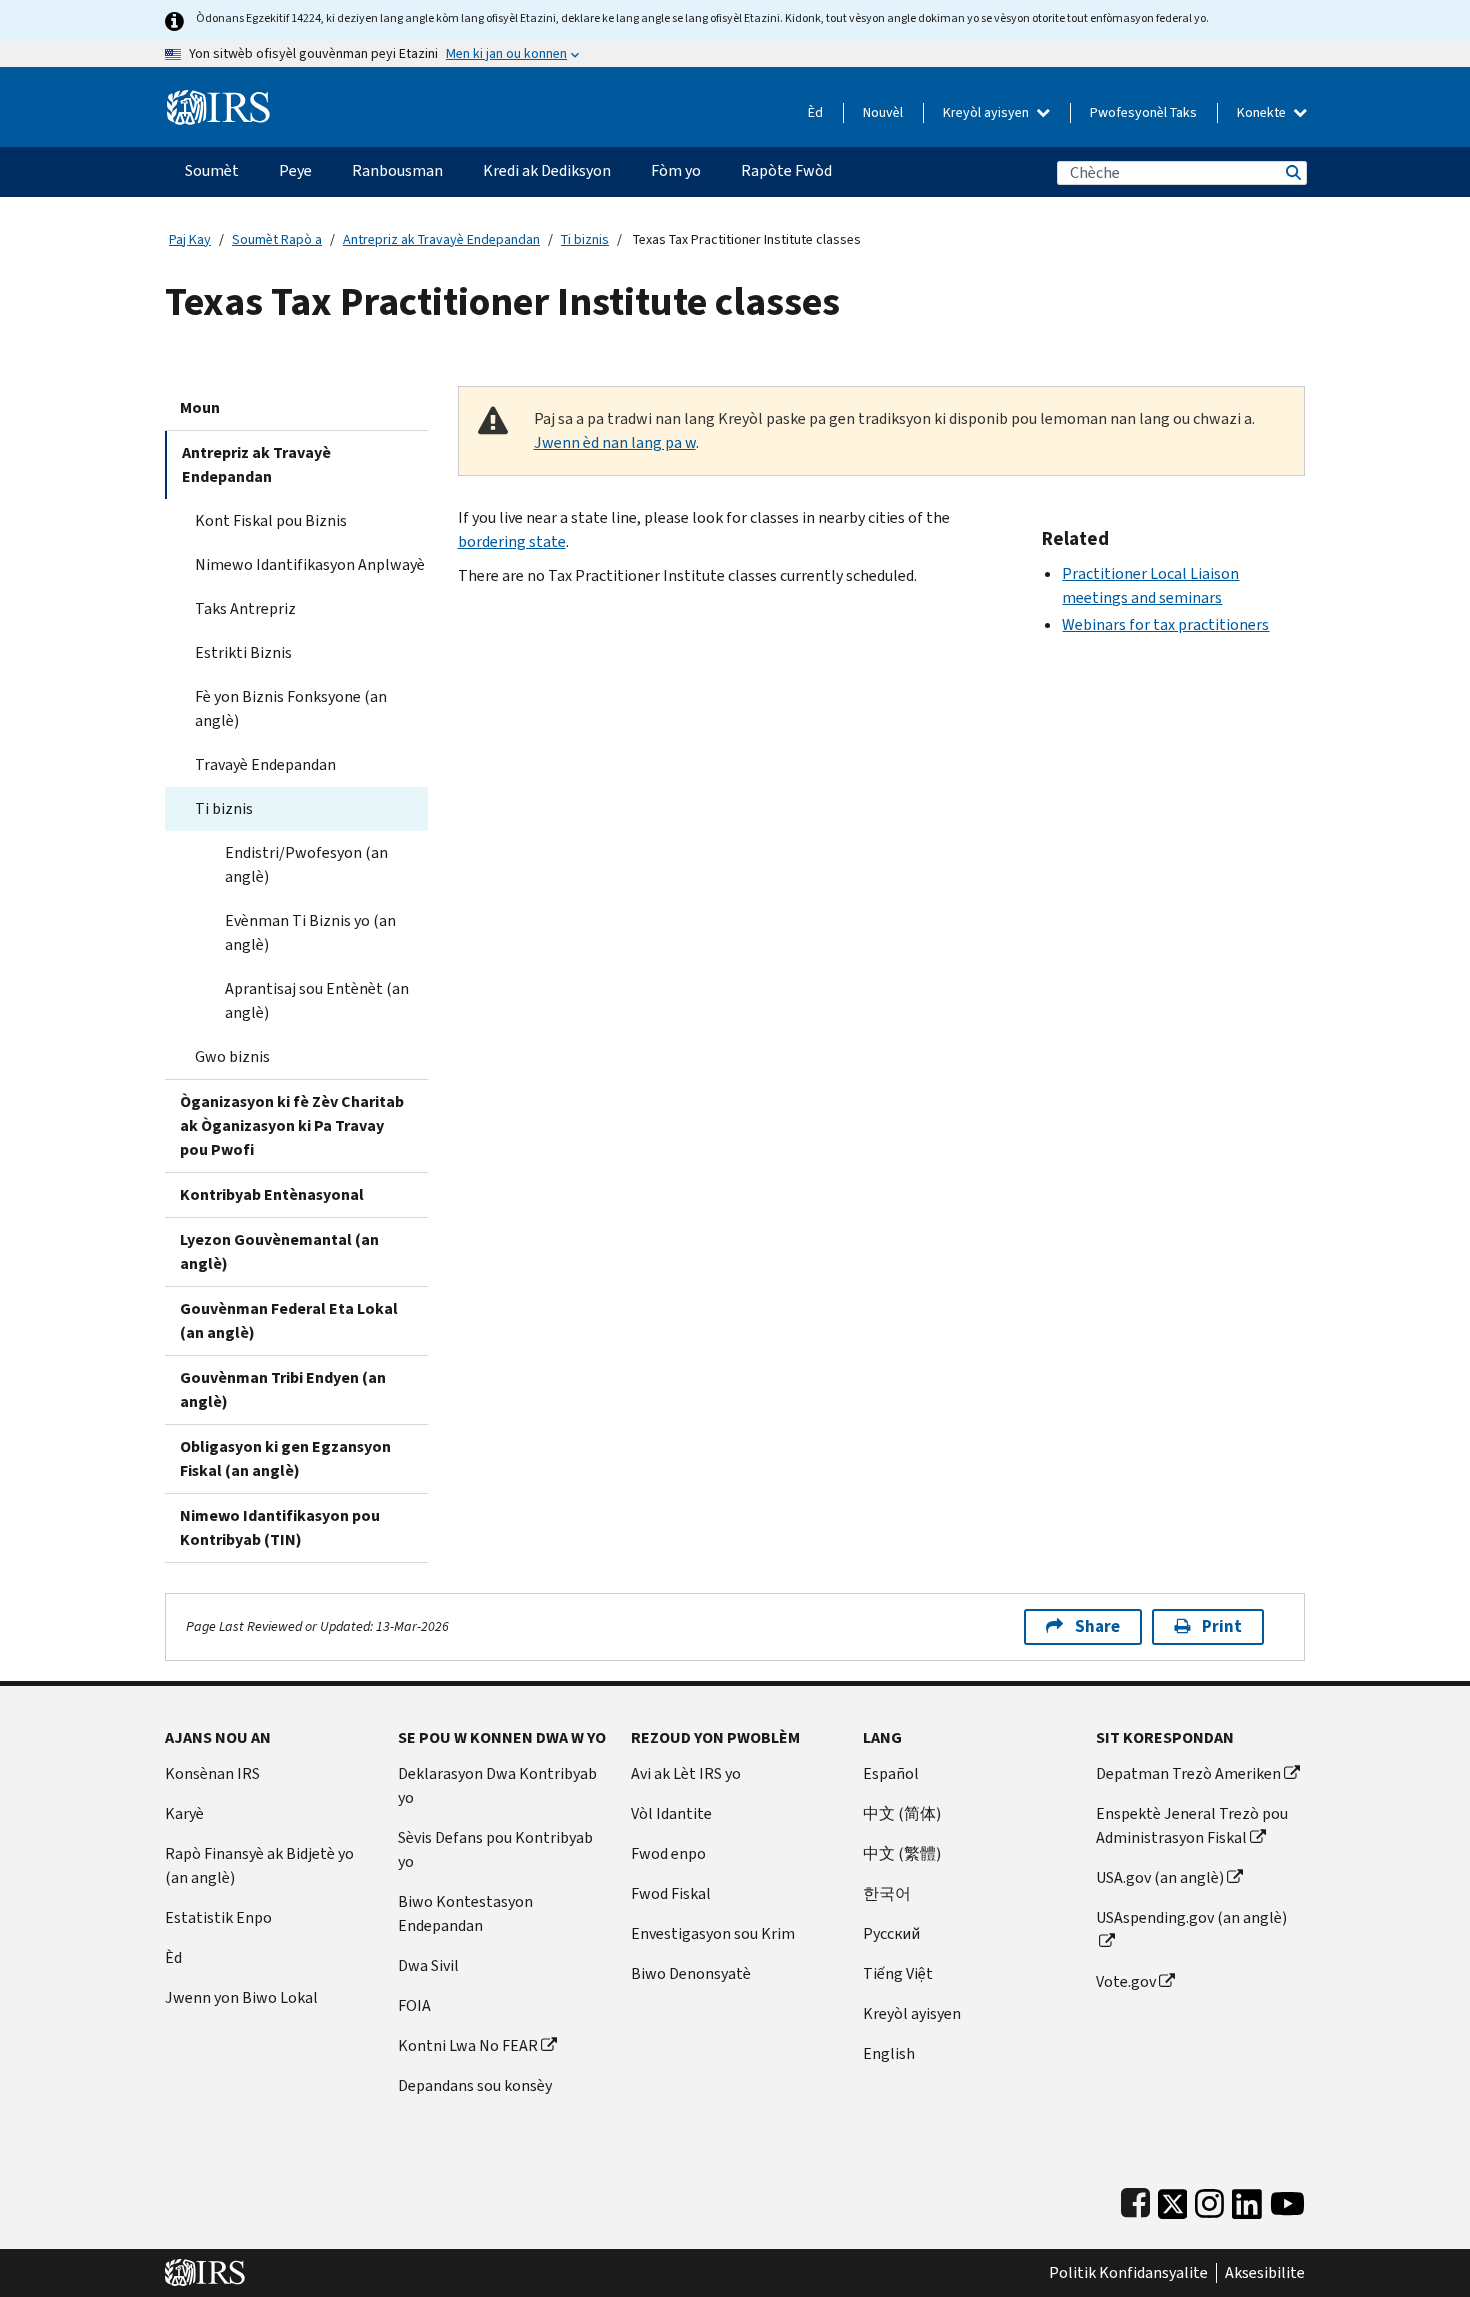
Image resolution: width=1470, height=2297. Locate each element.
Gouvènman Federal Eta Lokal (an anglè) (289, 1320)
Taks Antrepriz (245, 608)
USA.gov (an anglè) (1160, 1877)
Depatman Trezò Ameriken (1188, 1773)
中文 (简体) (902, 1813)
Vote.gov (1126, 1981)
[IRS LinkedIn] (1247, 2199)
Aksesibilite (1265, 2273)
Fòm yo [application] (676, 170)
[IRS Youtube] (1287, 2199)
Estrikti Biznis (243, 652)
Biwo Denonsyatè (691, 1973)
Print (1222, 1626)
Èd (815, 112)
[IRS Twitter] (1173, 2199)
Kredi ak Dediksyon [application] (547, 170)
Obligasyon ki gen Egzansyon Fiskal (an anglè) (285, 1458)
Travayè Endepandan (265, 764)
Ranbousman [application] (397, 170)
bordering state (512, 541)
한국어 (887, 1893)
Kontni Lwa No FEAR (468, 2045)
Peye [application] (295, 170)
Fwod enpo (668, 1853)
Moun (200, 407)
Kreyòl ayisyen (987, 112)
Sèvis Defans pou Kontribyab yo (495, 1849)
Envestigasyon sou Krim (713, 1933)
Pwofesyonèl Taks (1143, 112)
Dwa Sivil (428, 1965)
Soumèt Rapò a (277, 239)
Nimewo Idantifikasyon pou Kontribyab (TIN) (280, 1527)
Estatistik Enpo (218, 1917)
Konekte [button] (1263, 112)
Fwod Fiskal (671, 1893)
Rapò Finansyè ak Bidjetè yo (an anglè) (259, 1865)
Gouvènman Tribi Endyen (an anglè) (283, 1389)
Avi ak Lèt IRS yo (686, 1773)
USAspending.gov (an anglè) (1191, 1917)
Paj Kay (190, 239)
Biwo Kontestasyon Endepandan (465, 1913)
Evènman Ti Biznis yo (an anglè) (310, 932)
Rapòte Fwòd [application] (786, 170)
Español (891, 1773)
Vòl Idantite (671, 1813)
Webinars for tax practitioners (1165, 624)
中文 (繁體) (902, 1853)
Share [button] (1097, 1626)
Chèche (1292, 172)
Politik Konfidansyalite (1128, 2273)
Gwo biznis (232, 1056)
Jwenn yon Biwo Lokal (241, 1997)
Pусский (891, 1933)
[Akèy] (218, 99)
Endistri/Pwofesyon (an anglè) (306, 864)
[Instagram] (1209, 2199)
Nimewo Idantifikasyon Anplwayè (310, 564)
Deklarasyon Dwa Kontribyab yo (497, 1785)
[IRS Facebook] (1135, 2199)
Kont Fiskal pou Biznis (271, 520)
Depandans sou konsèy (475, 2085)
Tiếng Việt (898, 1973)
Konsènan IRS (212, 1773)
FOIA (414, 2005)
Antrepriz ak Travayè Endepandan (441, 239)
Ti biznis (585, 239)
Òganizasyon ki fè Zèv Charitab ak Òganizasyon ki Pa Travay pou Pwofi (292, 1125)
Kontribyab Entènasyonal (272, 1194)
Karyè (184, 1813)
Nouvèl (883, 112)
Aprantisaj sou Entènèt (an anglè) (317, 1000)
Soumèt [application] (212, 170)
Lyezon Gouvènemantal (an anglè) (279, 1251)
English (889, 2053)
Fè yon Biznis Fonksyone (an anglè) (291, 708)
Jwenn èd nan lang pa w (615, 442)
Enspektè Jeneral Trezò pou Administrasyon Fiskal (1192, 1825)
